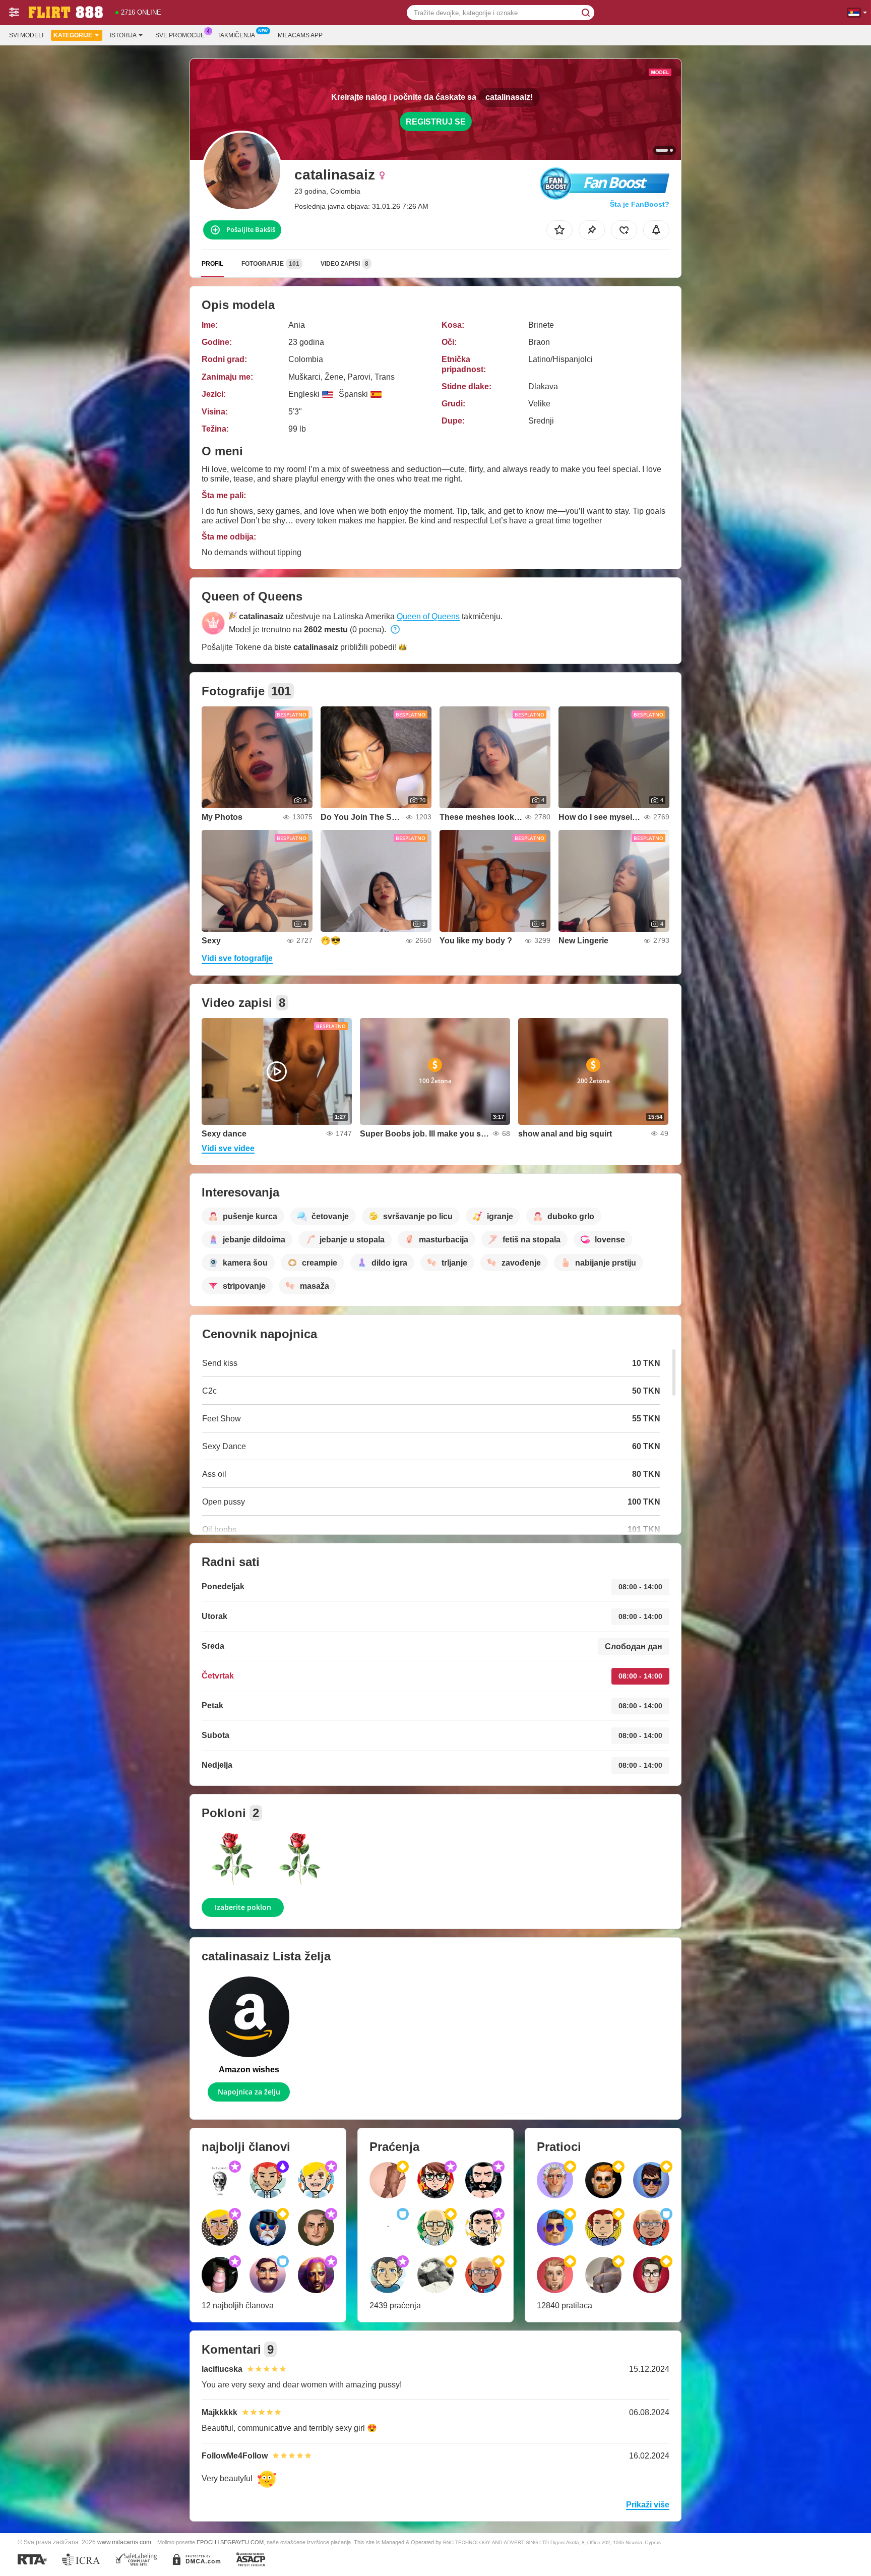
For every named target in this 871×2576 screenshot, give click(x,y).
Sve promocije (180, 35)
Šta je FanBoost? (640, 204)
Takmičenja (236, 35)
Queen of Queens (428, 616)
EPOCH (206, 2542)
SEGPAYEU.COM (242, 2542)
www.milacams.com (124, 2542)
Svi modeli (26, 35)
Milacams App (300, 35)
